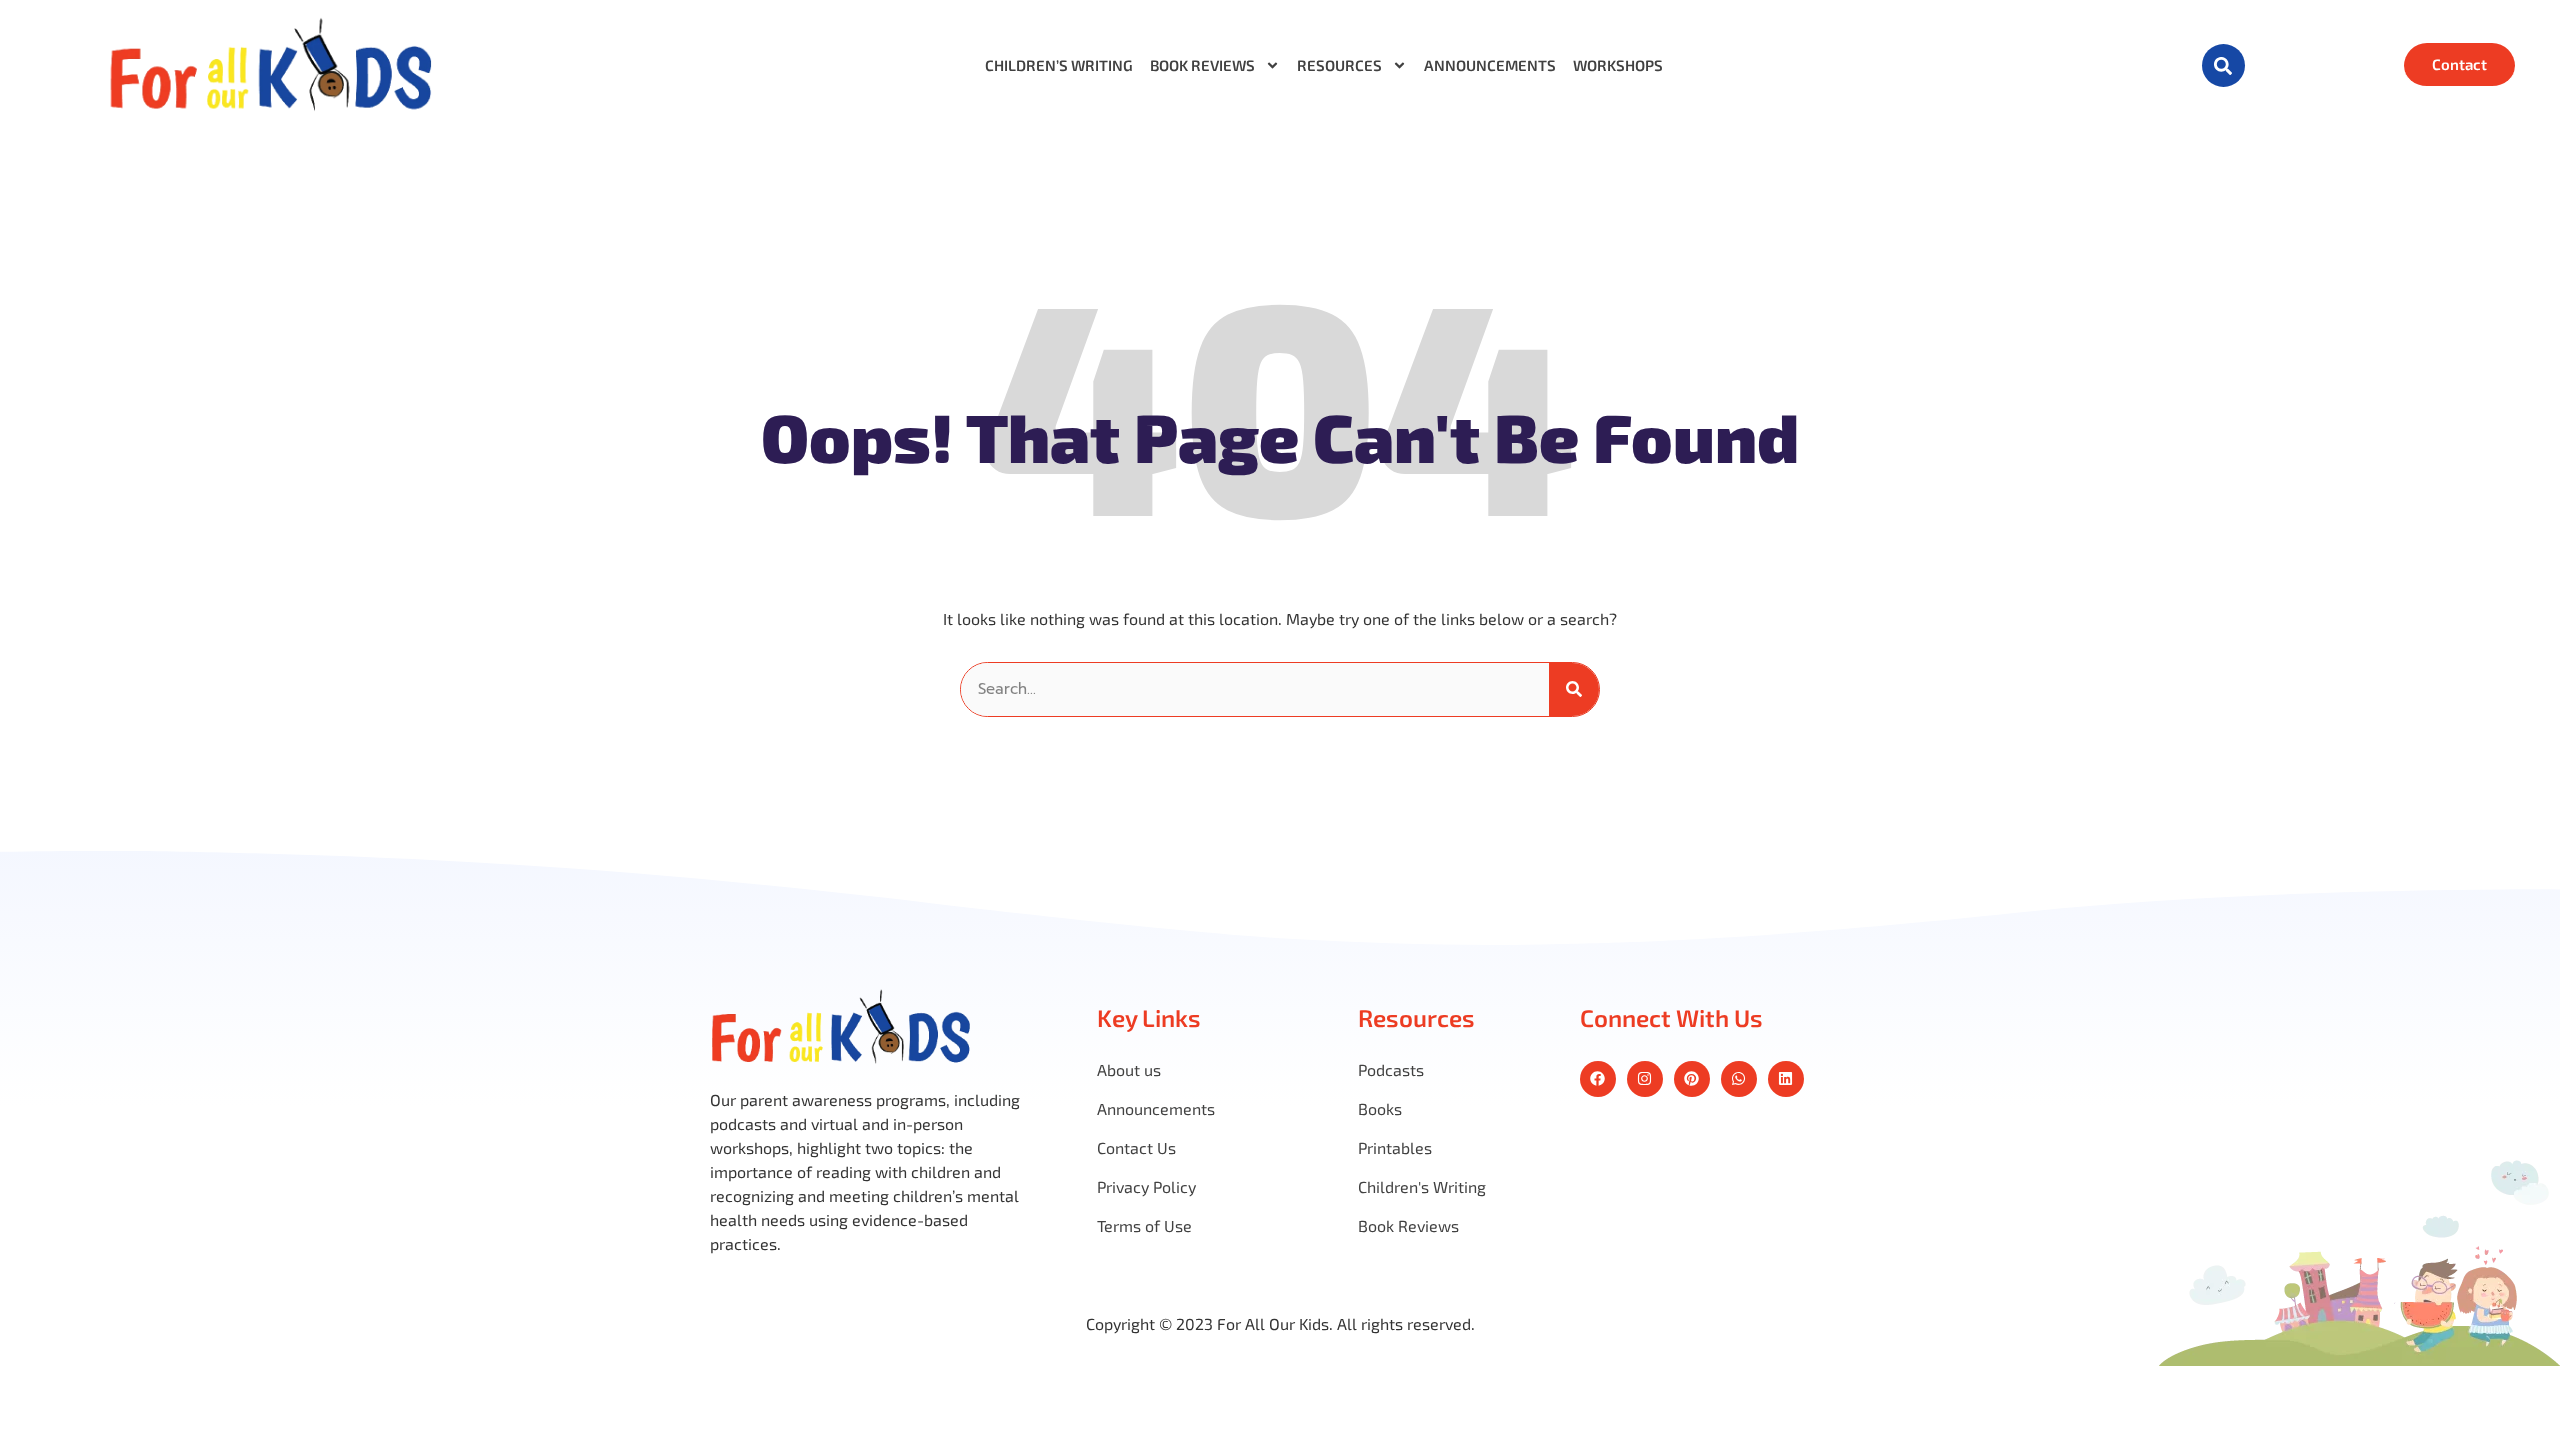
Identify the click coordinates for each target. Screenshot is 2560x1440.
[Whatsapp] (1739, 1079)
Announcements (1490, 65)
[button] (2223, 65)
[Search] (1574, 689)
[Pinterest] (1692, 1079)
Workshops (1618, 65)
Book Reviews (1202, 65)
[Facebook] (1598, 1079)
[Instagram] (1645, 1079)
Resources (1339, 65)
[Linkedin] (1786, 1079)
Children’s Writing (1059, 65)
